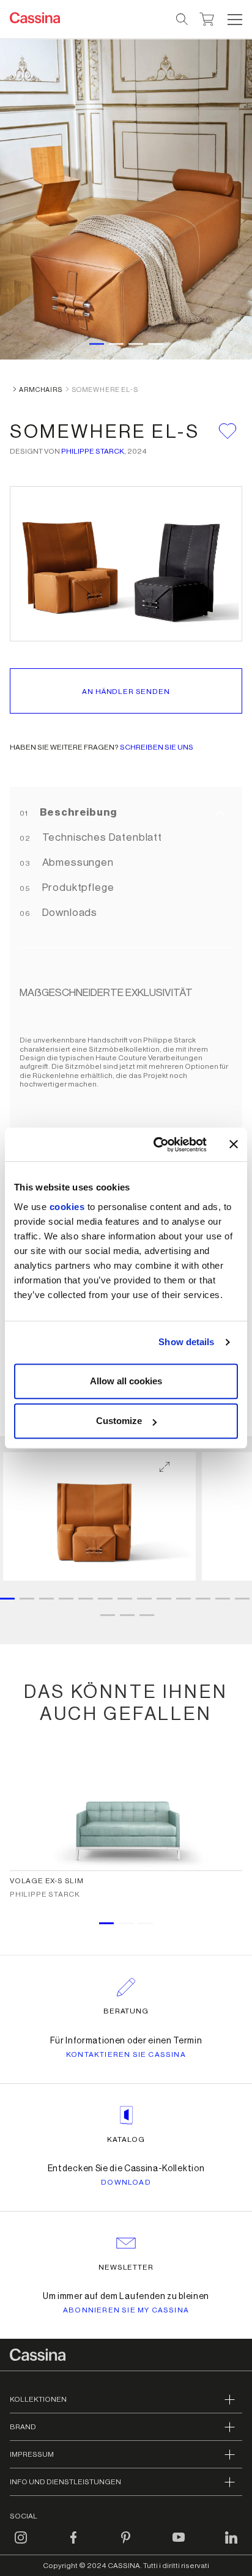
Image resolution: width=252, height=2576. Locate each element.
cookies (67, 1207)
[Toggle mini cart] (207, 18)
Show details (186, 1342)
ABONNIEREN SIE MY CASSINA (126, 2310)
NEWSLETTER (126, 2267)
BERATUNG (126, 2011)
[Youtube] (179, 2545)
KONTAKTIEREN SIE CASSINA (126, 2054)
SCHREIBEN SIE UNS (157, 747)
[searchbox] (183, 20)
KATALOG (126, 2139)
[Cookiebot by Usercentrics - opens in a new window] (156, 1145)
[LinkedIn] (231, 2545)
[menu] (235, 20)
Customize (119, 1421)
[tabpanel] (126, 1541)
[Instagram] (21, 2545)
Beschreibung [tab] (77, 812)
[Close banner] (234, 1145)
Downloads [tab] (69, 913)
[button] (233, 20)
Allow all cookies (126, 1381)
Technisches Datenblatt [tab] (101, 837)
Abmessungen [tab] (77, 862)
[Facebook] (73, 2545)
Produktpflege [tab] (77, 888)
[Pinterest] (126, 2545)
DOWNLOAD (126, 2182)
